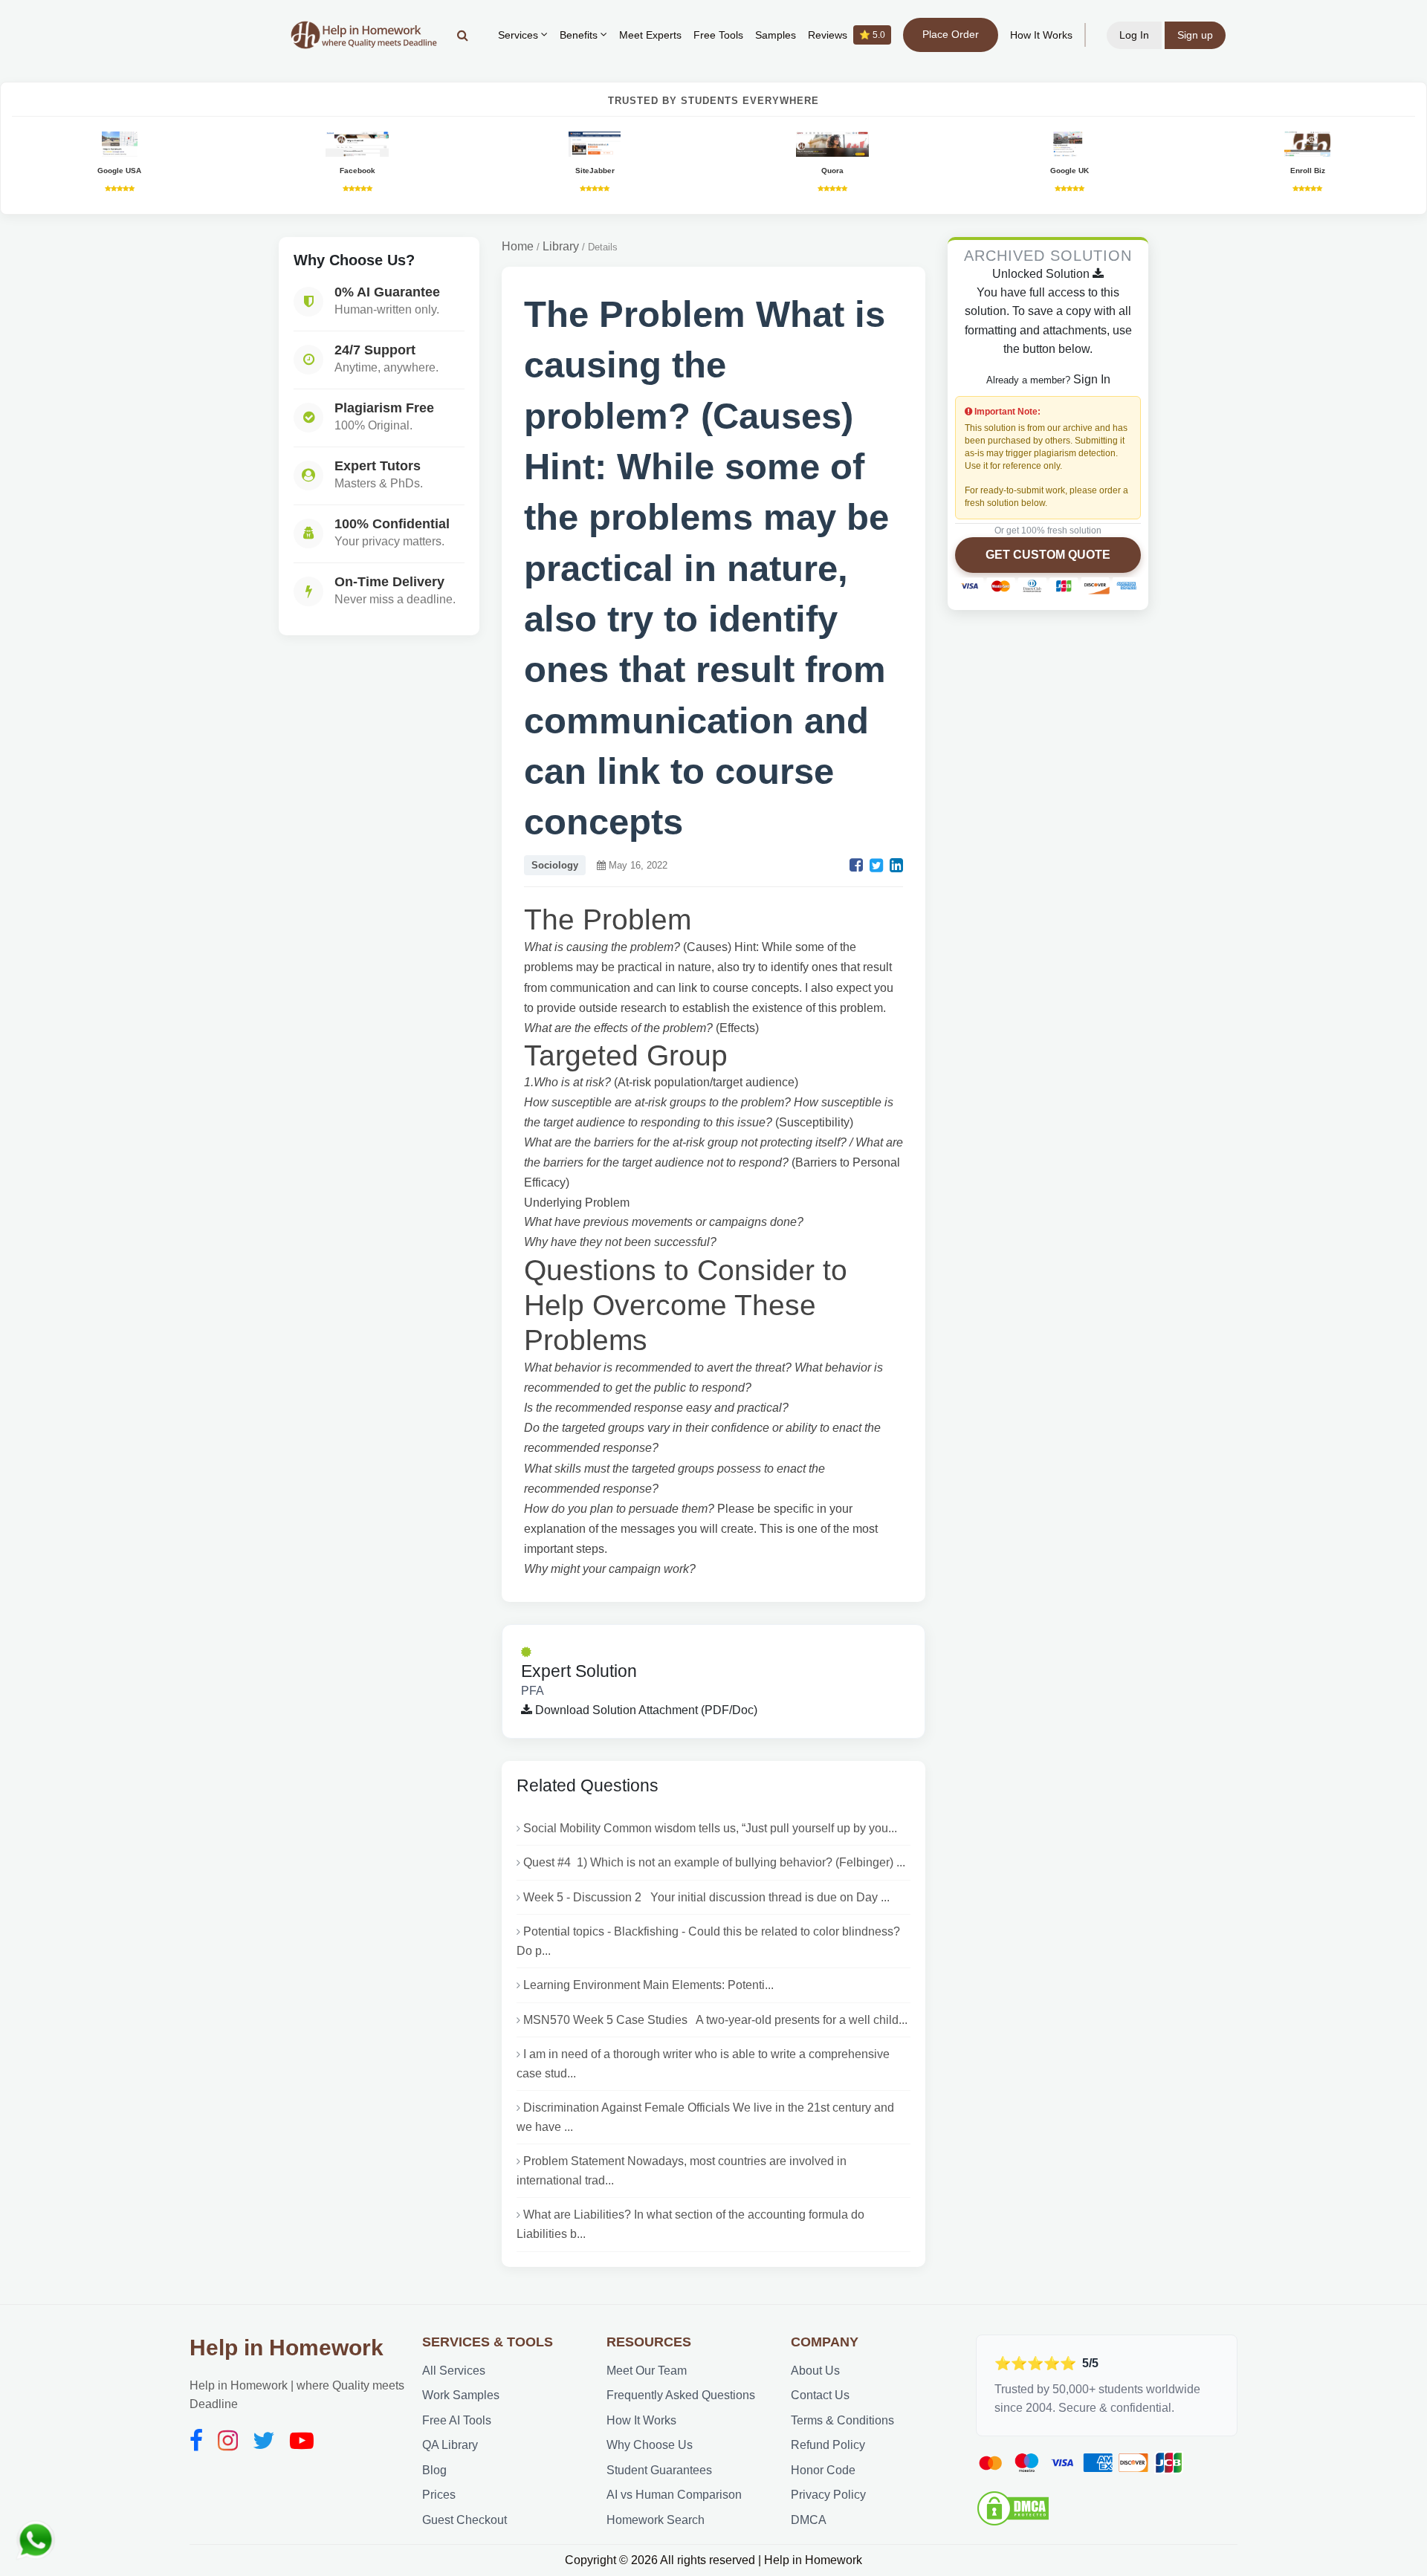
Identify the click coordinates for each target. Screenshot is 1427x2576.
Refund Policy (828, 2445)
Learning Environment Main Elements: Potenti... (648, 1985)
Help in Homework (287, 2348)
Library (561, 246)
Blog (434, 2470)
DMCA (809, 2520)
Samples (776, 35)
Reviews (847, 35)
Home (518, 246)
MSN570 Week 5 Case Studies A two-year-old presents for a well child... (715, 2020)
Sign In (1092, 379)
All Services (454, 2371)
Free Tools (718, 35)
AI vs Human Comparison (674, 2495)
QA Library (450, 2445)
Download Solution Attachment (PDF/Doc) (645, 1710)
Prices (439, 2495)
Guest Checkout (465, 2520)
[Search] (463, 35)
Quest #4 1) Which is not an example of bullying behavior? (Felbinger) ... (714, 1862)
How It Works (1041, 35)
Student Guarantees (659, 2470)
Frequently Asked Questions (681, 2395)
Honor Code (823, 2470)
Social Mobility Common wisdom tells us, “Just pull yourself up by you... (710, 1828)
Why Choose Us (650, 2445)
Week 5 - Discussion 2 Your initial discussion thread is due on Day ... (706, 1897)
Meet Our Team (647, 2371)
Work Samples (461, 2395)
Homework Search (656, 2520)
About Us (815, 2371)
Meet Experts (650, 35)
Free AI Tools (457, 2420)
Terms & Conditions (842, 2420)
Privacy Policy (828, 2495)
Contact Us (820, 2395)
